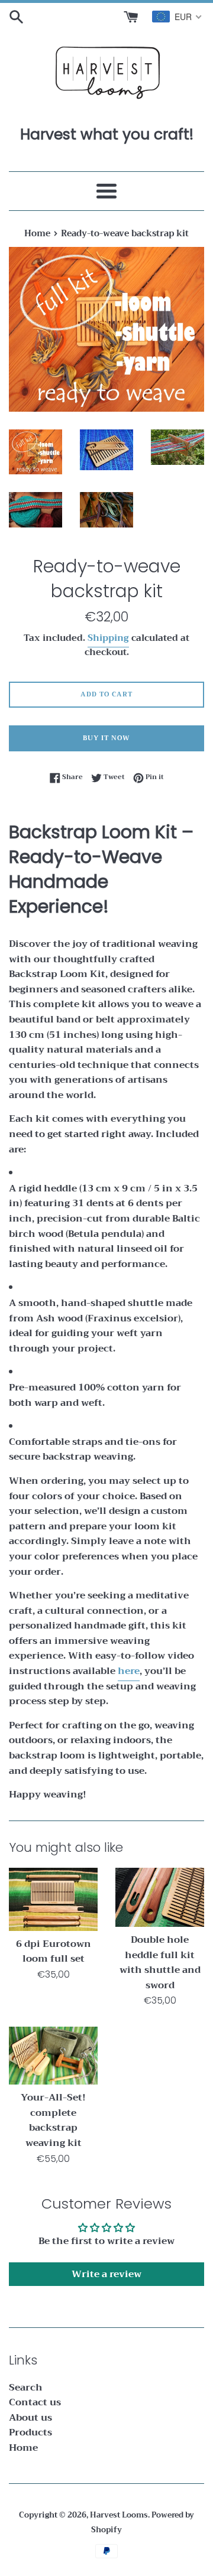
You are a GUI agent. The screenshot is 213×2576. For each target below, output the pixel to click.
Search (26, 2388)
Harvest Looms (119, 2515)
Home (23, 2448)
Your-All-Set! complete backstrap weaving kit (53, 2120)
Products (30, 2432)
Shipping (108, 638)
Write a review (106, 2274)
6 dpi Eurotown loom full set (54, 1952)
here (129, 1671)
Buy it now (106, 738)
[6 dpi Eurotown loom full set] (53, 1899)
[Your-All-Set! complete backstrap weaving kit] (53, 2056)
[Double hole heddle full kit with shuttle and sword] (160, 1897)
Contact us (35, 2402)
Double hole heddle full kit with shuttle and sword (160, 1963)
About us (30, 2418)
